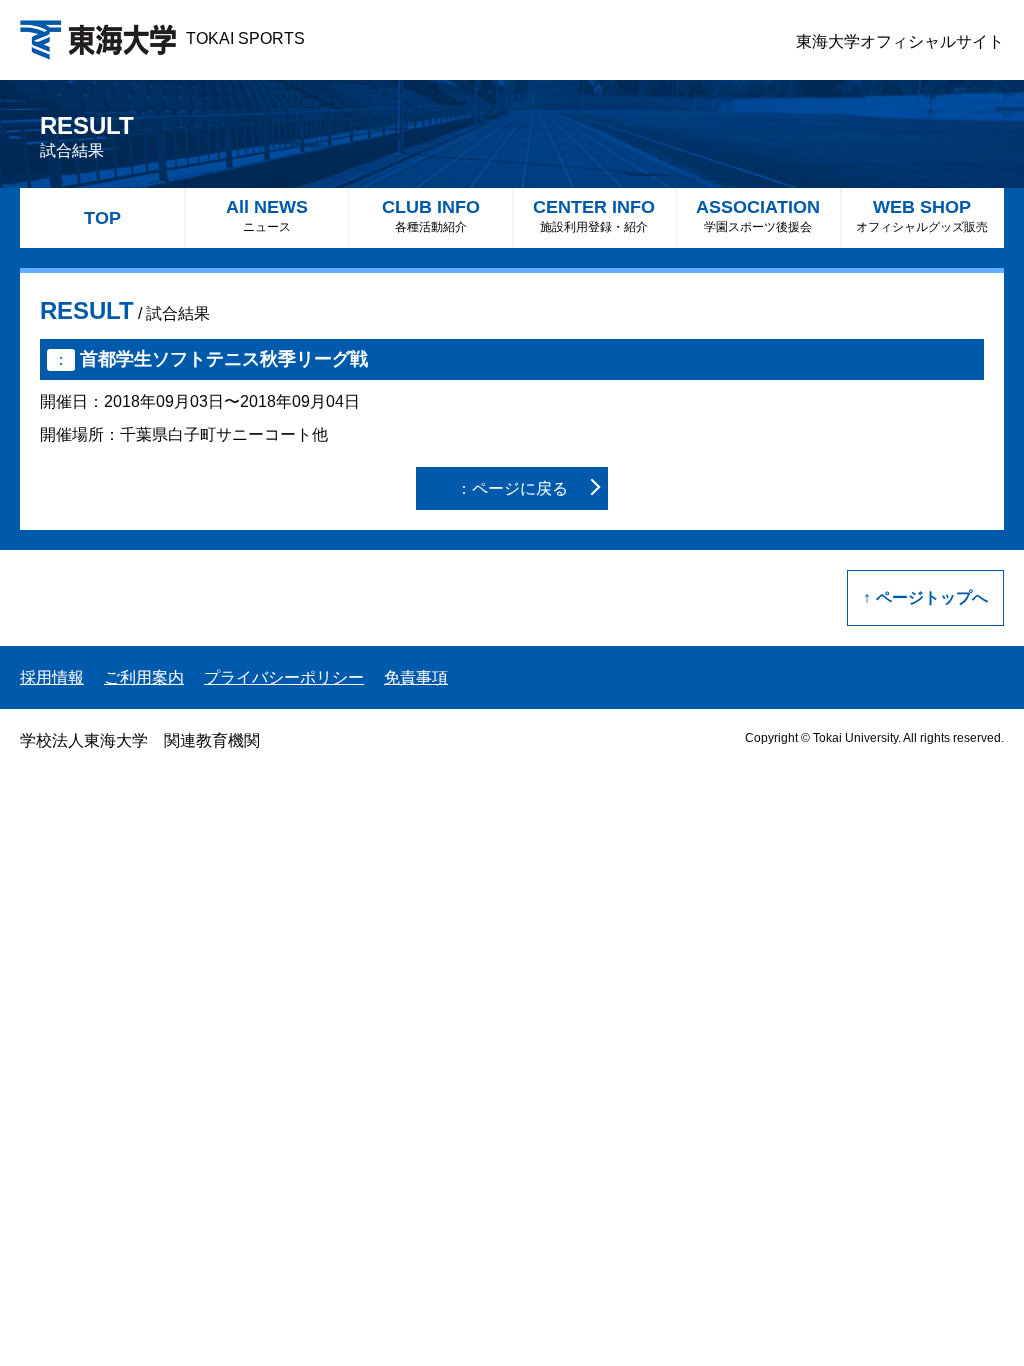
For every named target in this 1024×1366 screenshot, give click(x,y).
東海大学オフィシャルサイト (900, 41)
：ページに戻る (512, 488)
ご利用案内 (144, 677)
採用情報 (52, 677)
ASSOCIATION (758, 215)
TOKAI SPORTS (245, 38)
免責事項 (416, 677)
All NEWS (267, 215)
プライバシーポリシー (284, 677)
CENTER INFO (594, 215)
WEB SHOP (922, 215)
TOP (102, 218)
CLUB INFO (431, 215)
